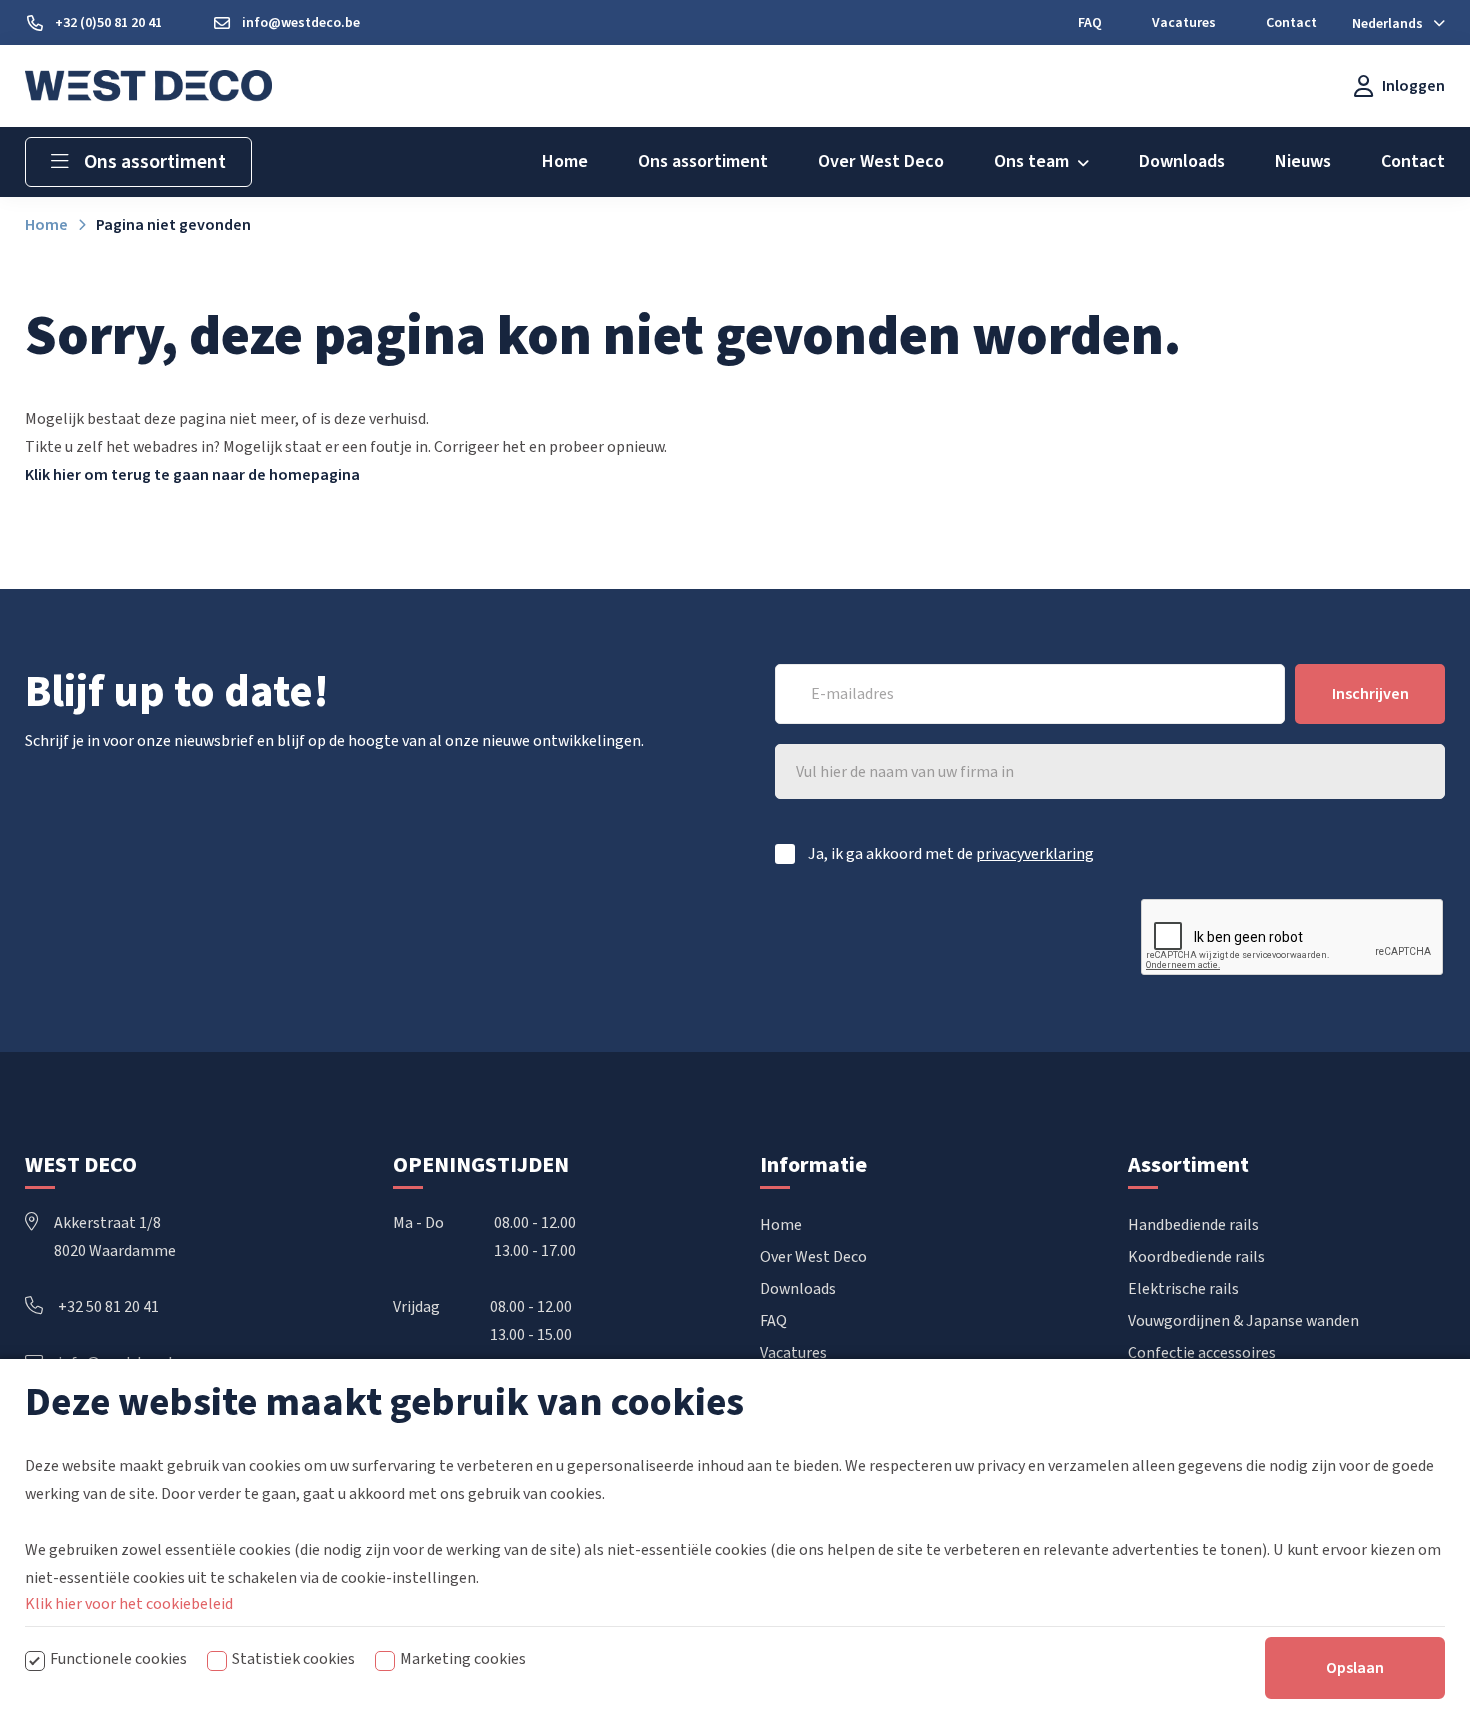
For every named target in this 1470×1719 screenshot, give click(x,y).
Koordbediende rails (1196, 1257)
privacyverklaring (1035, 854)
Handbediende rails (1193, 1225)
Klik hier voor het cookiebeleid (129, 1604)
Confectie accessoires (1202, 1353)
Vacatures (793, 1353)
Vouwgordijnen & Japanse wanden (1243, 1321)
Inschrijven (1370, 694)
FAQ (773, 1321)
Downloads (798, 1289)
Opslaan (1355, 1668)
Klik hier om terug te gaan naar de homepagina (192, 475)
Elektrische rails (1183, 1289)
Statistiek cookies (293, 1659)
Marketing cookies (463, 1659)
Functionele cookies (118, 1659)
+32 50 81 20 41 (108, 1307)
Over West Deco (813, 1257)
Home (781, 1225)
